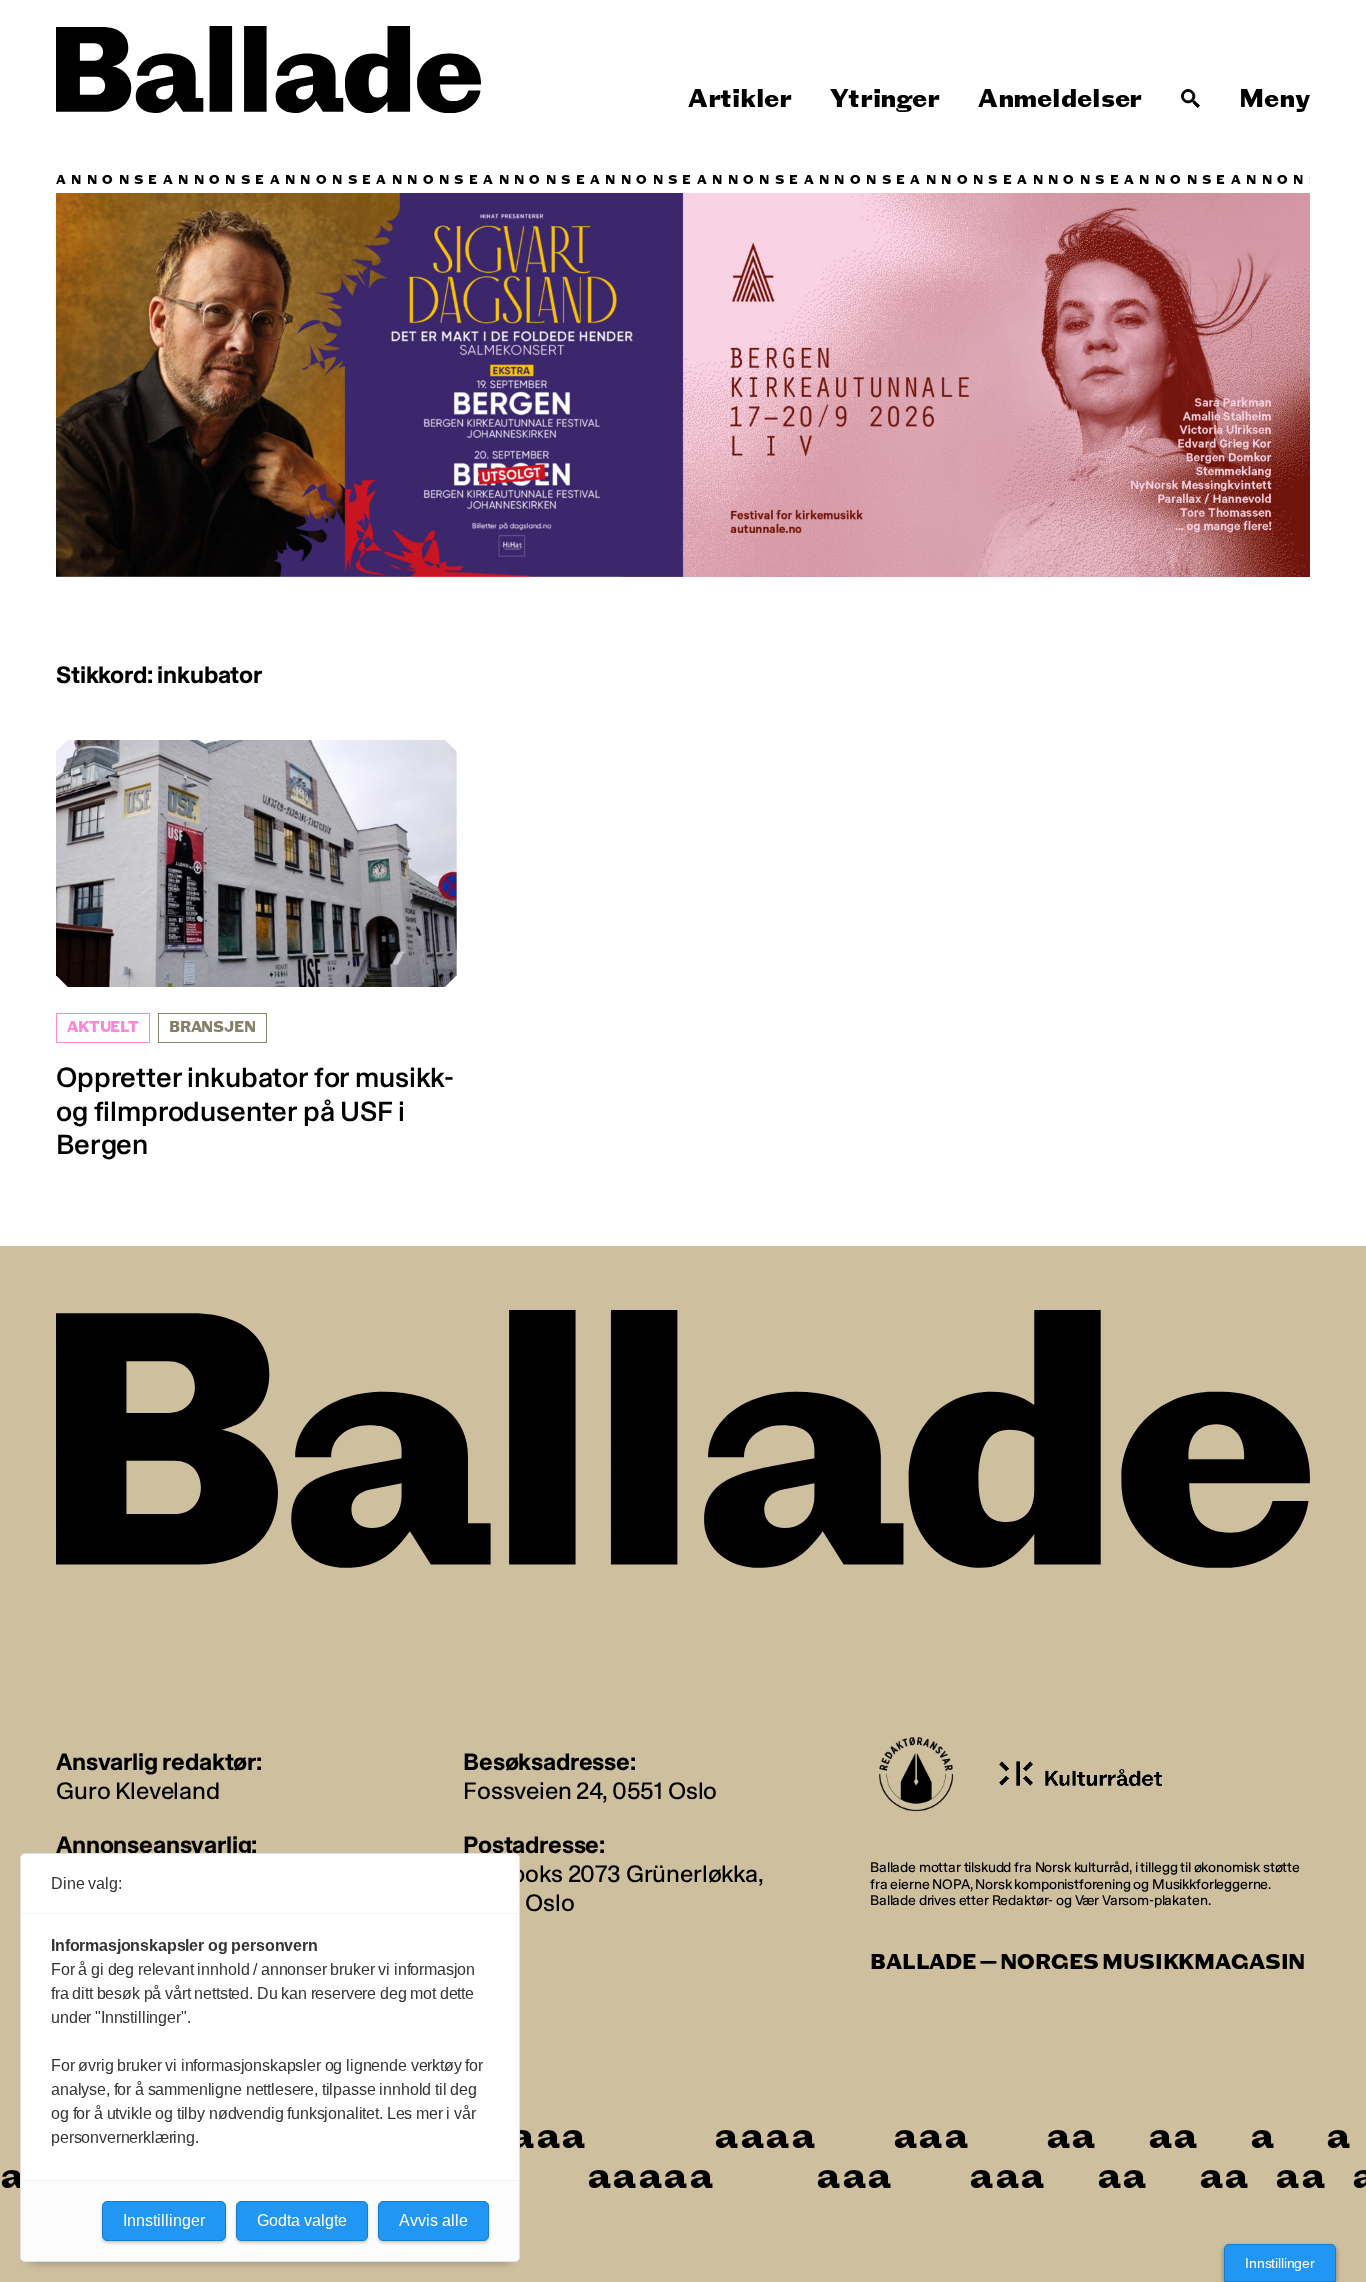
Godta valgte (302, 2220)
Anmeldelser (1060, 99)
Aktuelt (103, 1027)
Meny (1274, 99)
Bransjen (212, 1027)
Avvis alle (433, 2220)
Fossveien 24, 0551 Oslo (590, 1790)
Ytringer (884, 99)
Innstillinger (1280, 2263)
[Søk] (1191, 99)
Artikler (740, 99)
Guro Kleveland (138, 1790)
